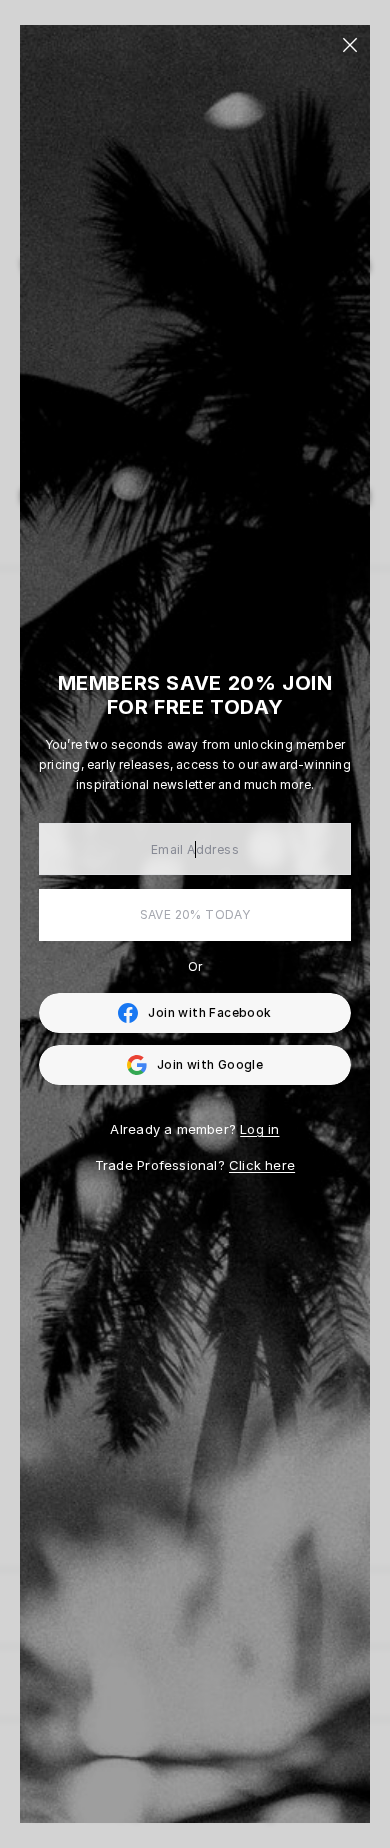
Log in (259, 1129)
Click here (262, 1165)
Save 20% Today (195, 914)
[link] (195, 1013)
